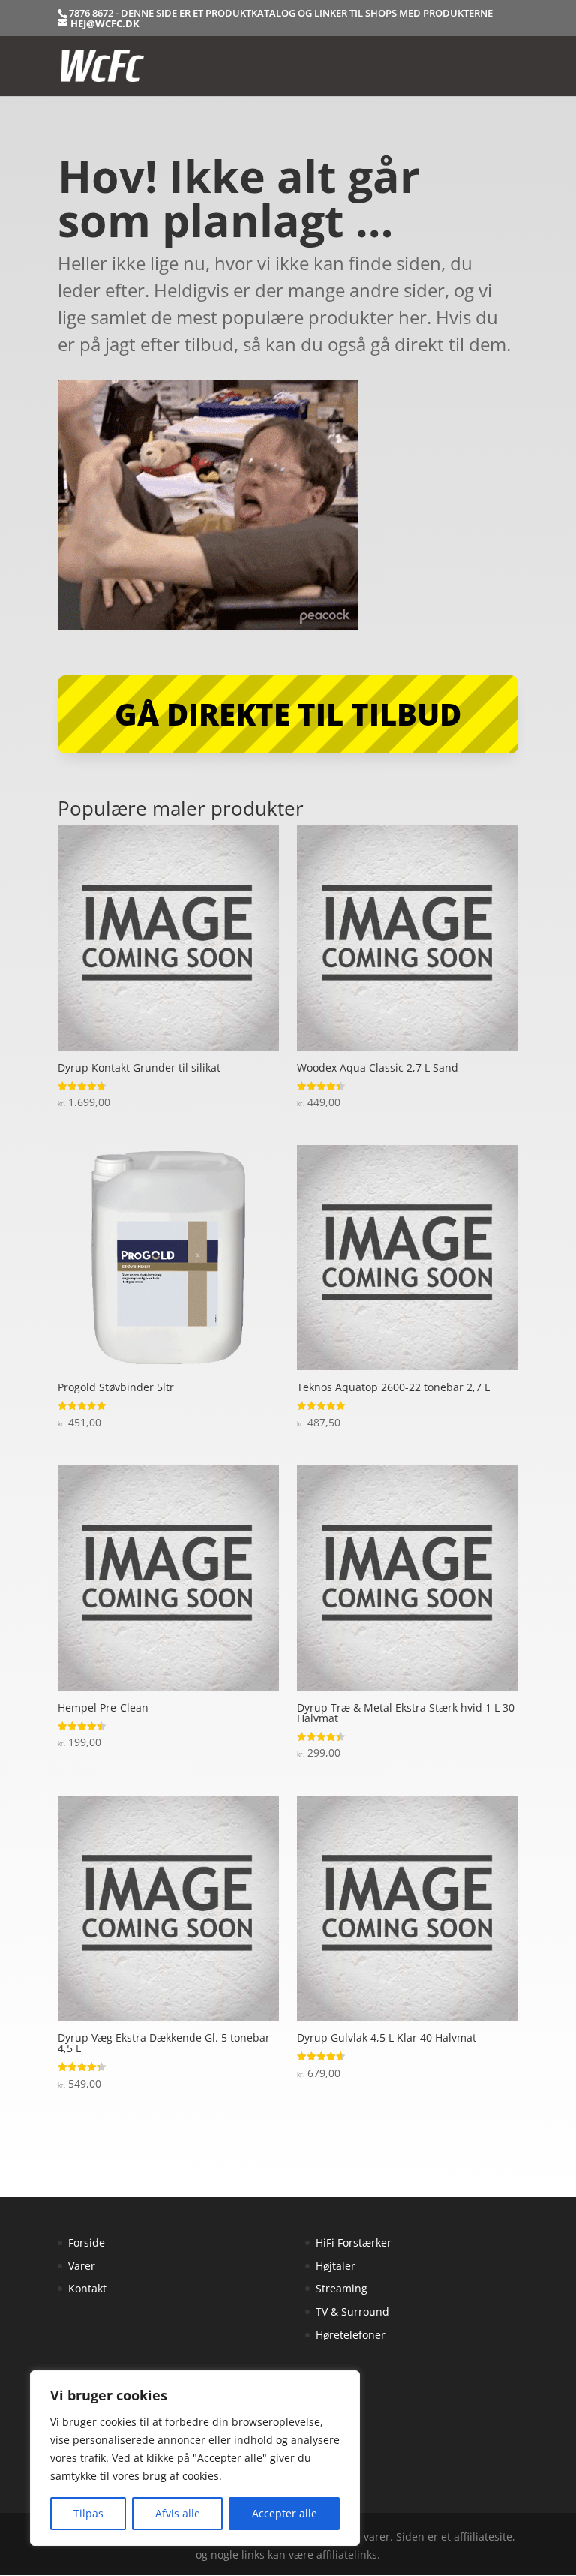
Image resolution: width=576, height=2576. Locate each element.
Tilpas (88, 2513)
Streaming (342, 2288)
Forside (87, 2242)
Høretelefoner (351, 2335)
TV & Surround (352, 2311)
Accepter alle (285, 2513)
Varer (82, 2266)
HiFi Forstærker (354, 2242)
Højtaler (336, 2266)
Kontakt (87, 2288)
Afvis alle (178, 2513)
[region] (195, 2458)
